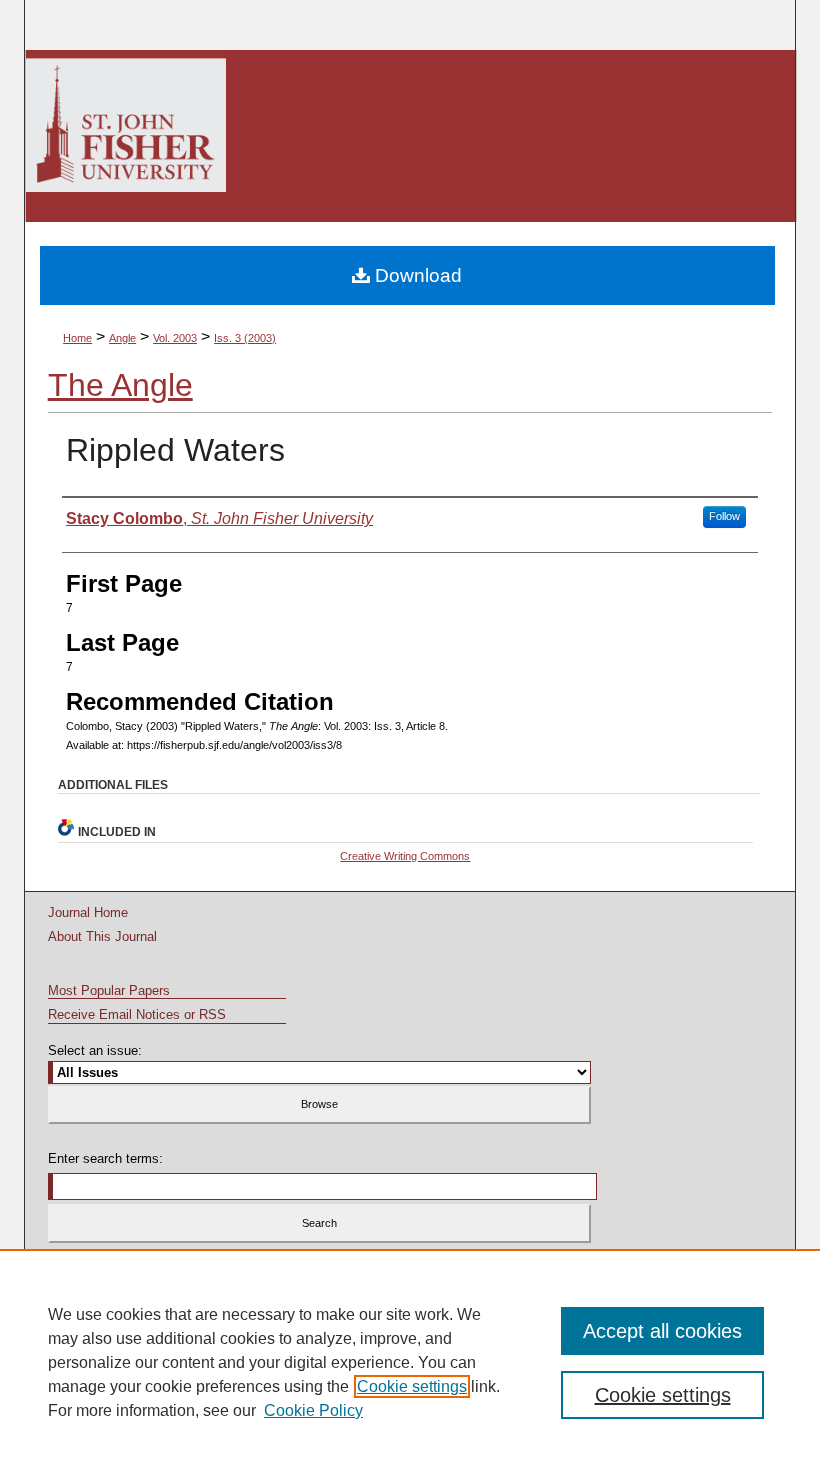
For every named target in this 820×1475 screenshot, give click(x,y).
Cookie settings (412, 1386)
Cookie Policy (313, 1410)
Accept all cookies (662, 1331)
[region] (410, 1362)
